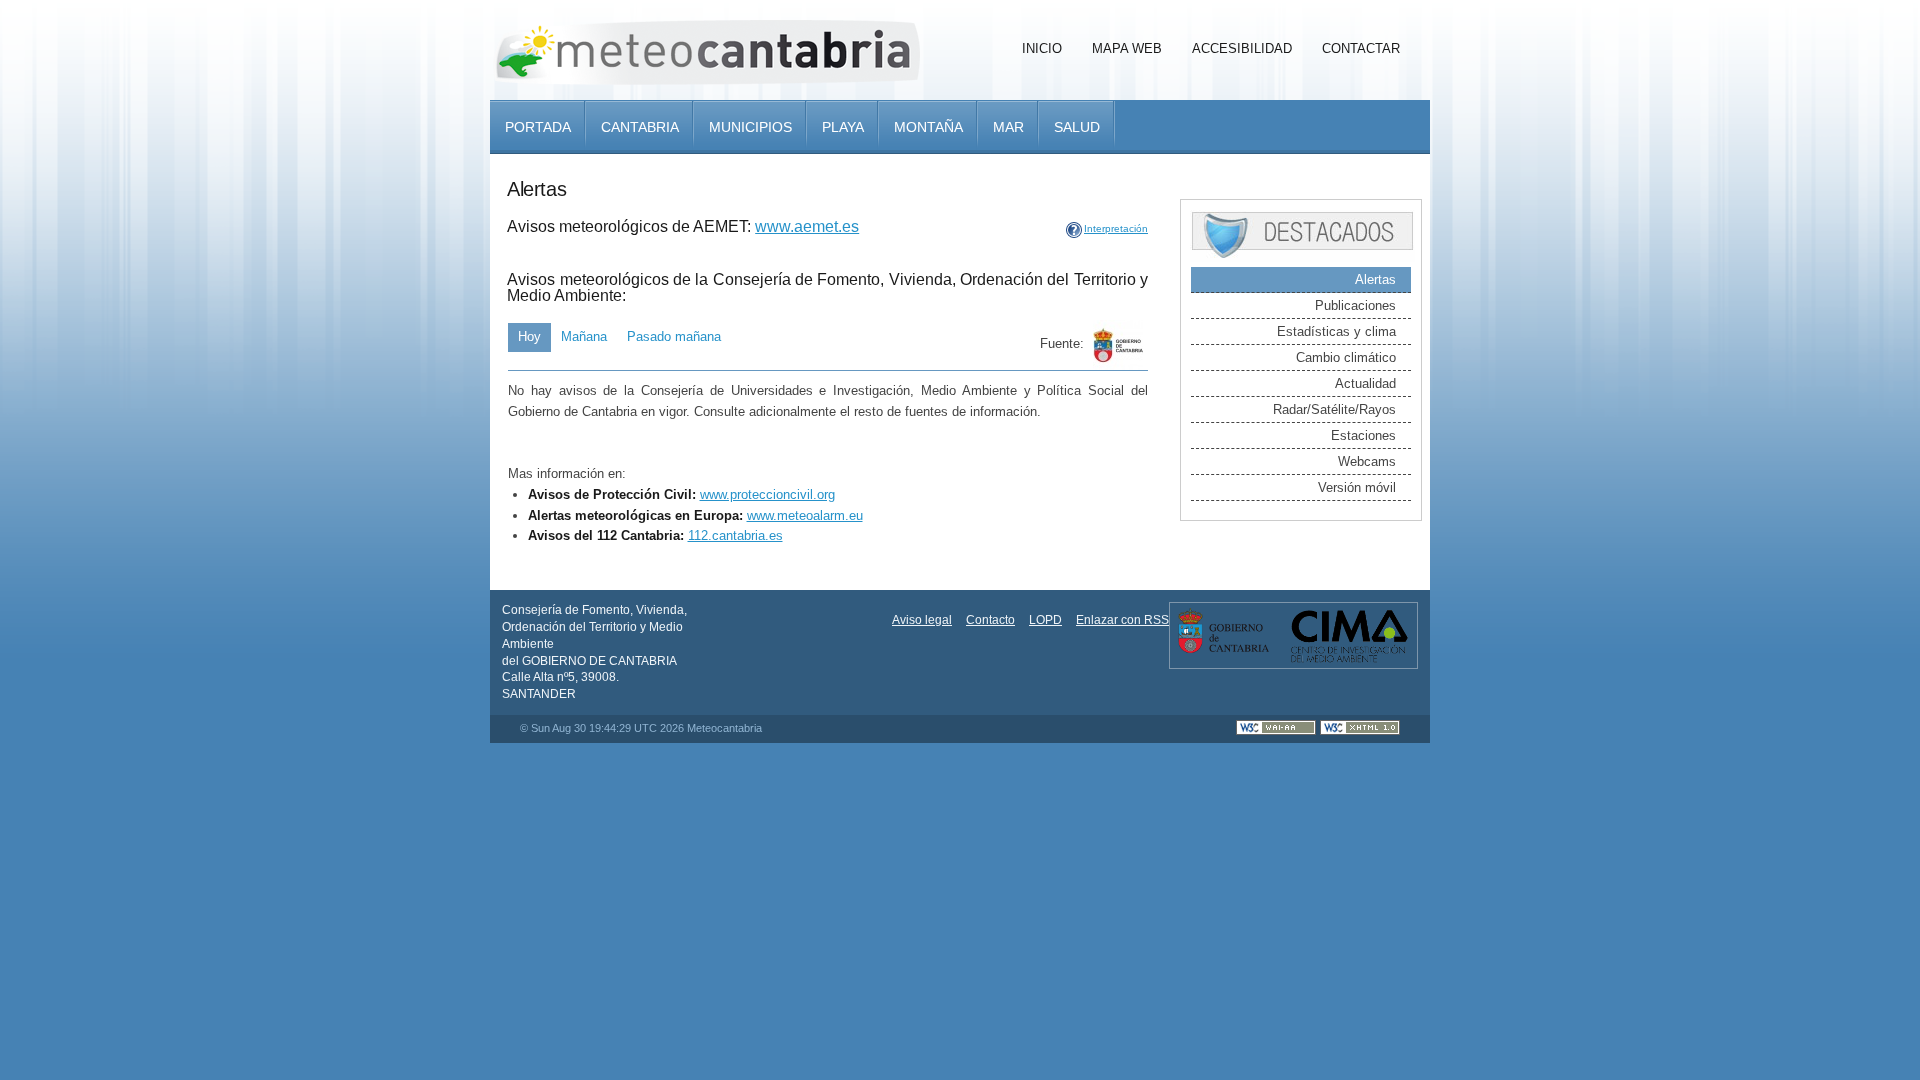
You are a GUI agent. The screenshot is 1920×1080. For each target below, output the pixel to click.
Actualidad (1365, 383)
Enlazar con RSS (1122, 620)
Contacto (990, 620)
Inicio (1042, 48)
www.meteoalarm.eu (805, 515)
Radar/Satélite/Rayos (1334, 409)
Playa (843, 127)
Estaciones (1363, 435)
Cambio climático (1346, 357)
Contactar (1361, 48)
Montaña (928, 127)
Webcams (1367, 461)
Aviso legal (922, 620)
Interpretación (1116, 228)
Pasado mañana (674, 336)
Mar (1008, 127)
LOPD (1045, 620)
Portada (538, 127)
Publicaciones (1355, 305)
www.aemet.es (807, 226)
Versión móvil (1357, 487)
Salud (1077, 127)
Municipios (750, 127)
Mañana (584, 336)
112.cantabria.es (735, 535)
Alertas (1375, 279)
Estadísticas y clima (1336, 331)
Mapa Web (1127, 48)
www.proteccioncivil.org (767, 494)
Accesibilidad (1242, 48)
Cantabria (640, 127)
